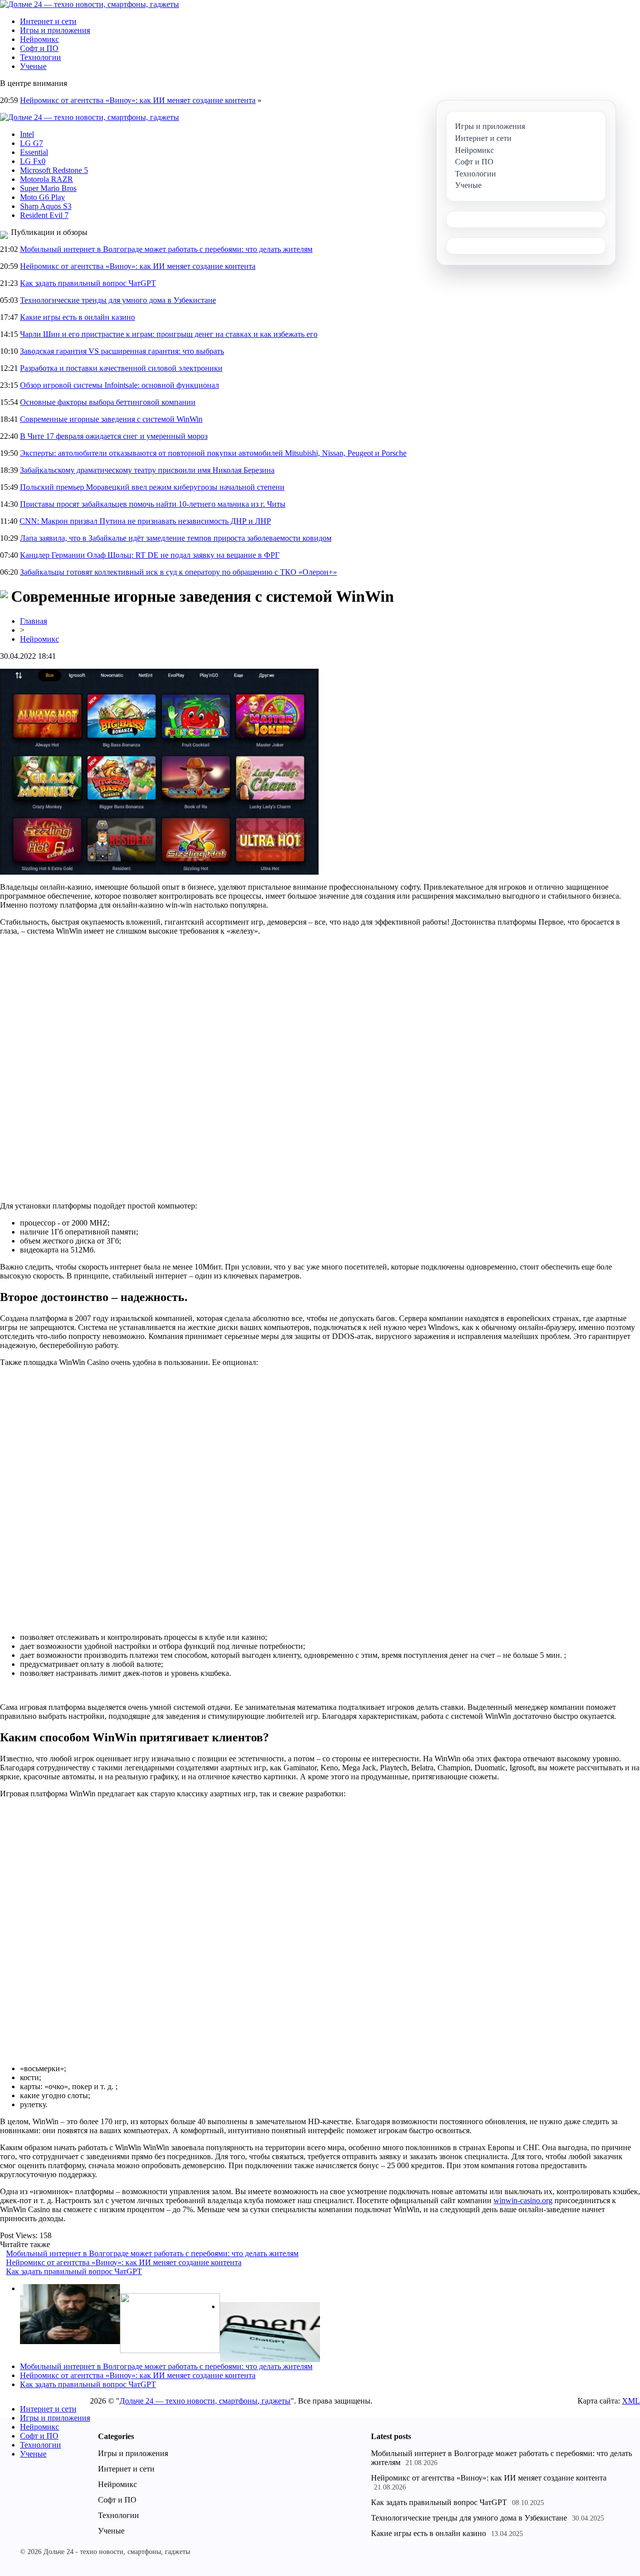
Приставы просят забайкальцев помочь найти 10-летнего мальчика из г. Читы (153, 504)
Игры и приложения (55, 30)
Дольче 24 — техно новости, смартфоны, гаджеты (205, 2401)
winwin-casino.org (523, 2200)
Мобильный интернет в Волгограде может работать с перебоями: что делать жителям (166, 249)
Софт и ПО (39, 48)
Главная (33, 621)
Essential (34, 152)
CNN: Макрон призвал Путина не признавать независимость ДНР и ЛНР (145, 521)
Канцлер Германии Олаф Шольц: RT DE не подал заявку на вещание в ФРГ (150, 555)
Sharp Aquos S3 (46, 206)
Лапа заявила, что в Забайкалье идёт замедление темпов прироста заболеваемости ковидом (176, 538)
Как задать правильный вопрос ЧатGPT (88, 283)
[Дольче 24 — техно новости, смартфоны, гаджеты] (89, 4)
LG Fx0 (33, 161)
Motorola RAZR (46, 179)
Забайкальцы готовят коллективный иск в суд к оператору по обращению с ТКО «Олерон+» (178, 572)
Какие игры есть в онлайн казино (77, 317)
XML (631, 2401)
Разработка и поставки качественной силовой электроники (121, 368)
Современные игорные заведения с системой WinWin (111, 419)
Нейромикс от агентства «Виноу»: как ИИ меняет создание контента (138, 100)
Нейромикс (39, 39)
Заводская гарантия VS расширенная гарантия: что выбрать (122, 351)
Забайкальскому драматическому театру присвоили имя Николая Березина (147, 470)
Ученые (33, 66)
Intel (27, 134)
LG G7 (31, 143)
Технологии (40, 57)
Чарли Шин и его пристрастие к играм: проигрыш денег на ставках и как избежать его (169, 334)
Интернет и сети (48, 21)
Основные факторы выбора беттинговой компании (108, 402)
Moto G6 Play (42, 197)
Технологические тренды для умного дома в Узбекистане (118, 300)
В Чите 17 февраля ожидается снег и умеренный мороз (114, 436)
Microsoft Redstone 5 (54, 170)
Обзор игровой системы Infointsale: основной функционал (119, 385)
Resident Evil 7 (44, 215)
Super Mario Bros (48, 188)
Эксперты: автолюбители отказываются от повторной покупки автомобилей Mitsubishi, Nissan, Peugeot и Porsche (213, 453)
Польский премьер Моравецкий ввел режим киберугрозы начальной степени (152, 487)
